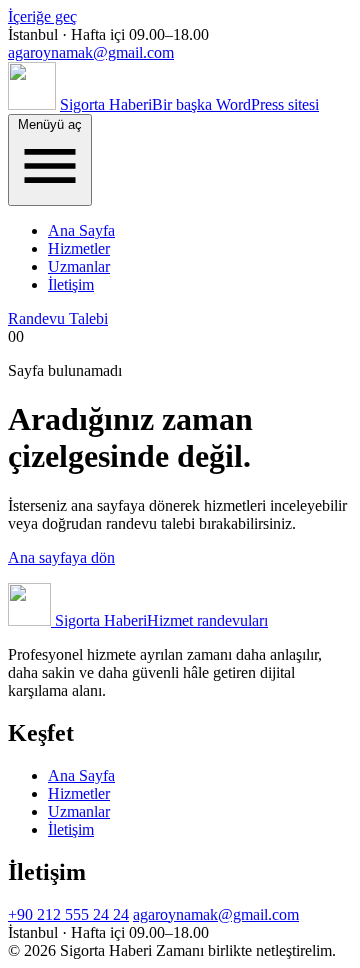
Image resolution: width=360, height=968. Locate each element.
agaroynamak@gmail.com (91, 52)
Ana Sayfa (81, 230)
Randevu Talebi (58, 318)
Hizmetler (79, 248)
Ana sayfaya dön (61, 557)
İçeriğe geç (42, 16)
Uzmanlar (79, 266)
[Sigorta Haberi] (32, 104)
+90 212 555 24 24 (68, 914)
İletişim (71, 284)
